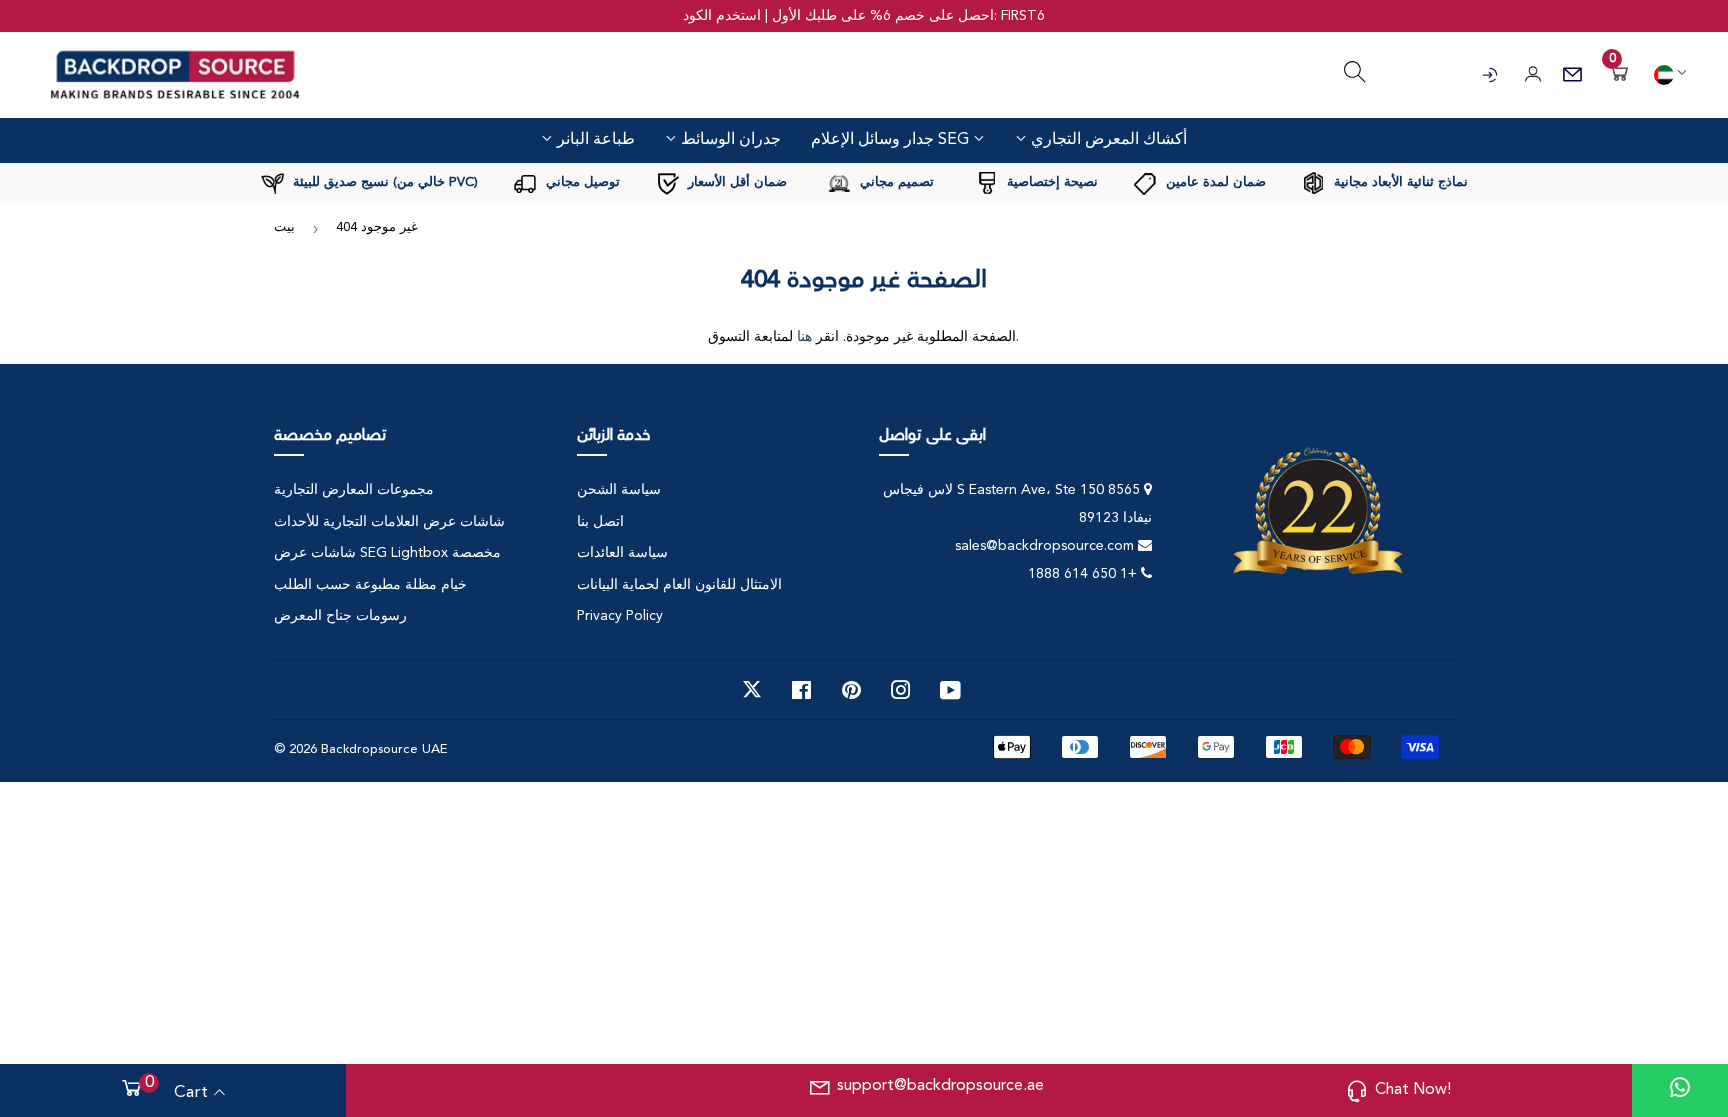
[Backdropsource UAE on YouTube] (950, 690)
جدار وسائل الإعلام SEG (892, 140)
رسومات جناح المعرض (340, 616)
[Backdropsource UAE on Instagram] (901, 690)
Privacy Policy (620, 616)
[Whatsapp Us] (1680, 1090)
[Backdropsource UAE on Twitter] (752, 690)
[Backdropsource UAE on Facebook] (801, 690)
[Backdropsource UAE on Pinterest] (851, 690)
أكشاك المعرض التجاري (1107, 139)
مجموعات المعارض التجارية (354, 490)
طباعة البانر (594, 139)
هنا (804, 337)
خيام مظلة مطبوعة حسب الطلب (370, 585)
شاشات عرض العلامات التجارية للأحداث (389, 522)
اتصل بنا (600, 522)
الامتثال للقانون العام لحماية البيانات (679, 585)
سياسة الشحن (619, 490)
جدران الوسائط (729, 139)
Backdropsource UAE (384, 749)
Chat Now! (1413, 1090)
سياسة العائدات (622, 553)
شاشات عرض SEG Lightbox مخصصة (387, 553)
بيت (284, 227)
